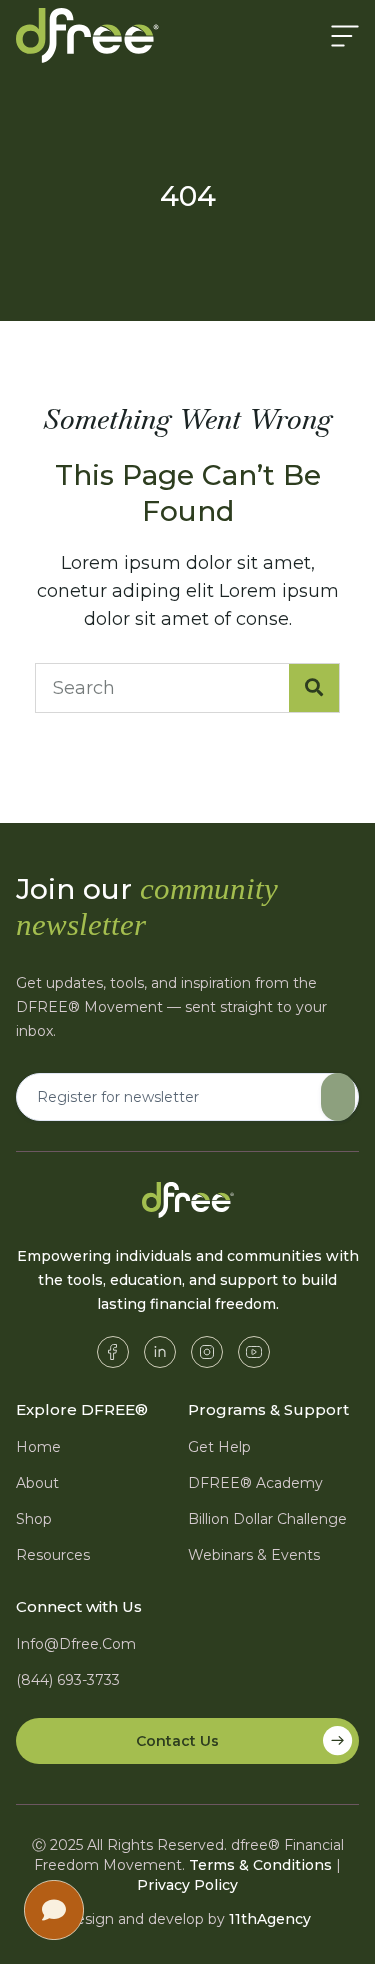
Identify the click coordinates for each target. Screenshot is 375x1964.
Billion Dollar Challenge (267, 1519)
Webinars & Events (254, 1555)
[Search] (314, 688)
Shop (34, 1519)
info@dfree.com (76, 1644)
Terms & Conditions (260, 1865)
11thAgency (270, 1919)
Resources (53, 1555)
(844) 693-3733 (68, 1680)
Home (38, 1447)
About (37, 1483)
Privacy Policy (187, 1885)
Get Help (219, 1447)
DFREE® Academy (255, 1483)
